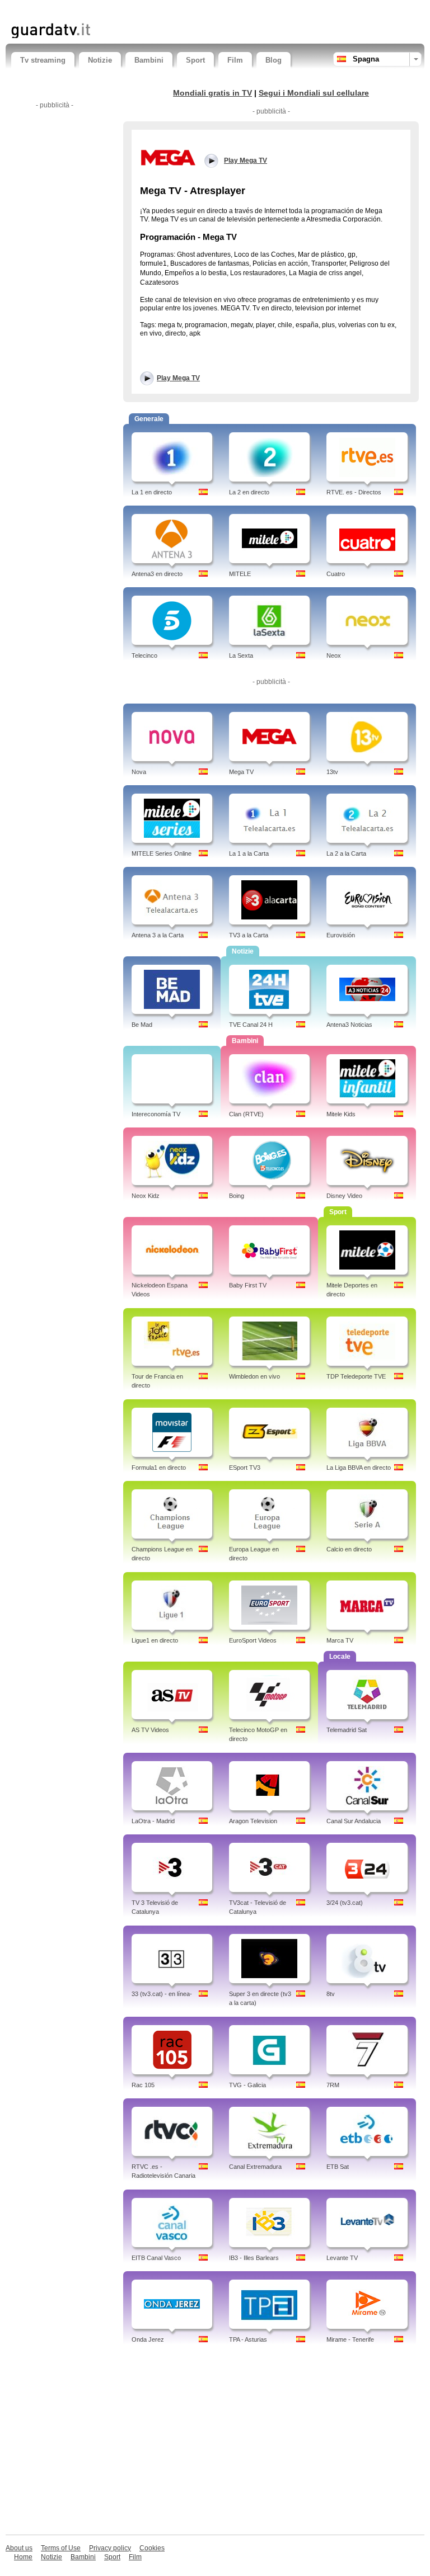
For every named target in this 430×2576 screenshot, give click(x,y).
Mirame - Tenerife (350, 2339)
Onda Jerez (148, 2339)
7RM (333, 2085)
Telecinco (144, 655)
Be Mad (142, 1025)
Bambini (149, 60)
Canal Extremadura (255, 2167)
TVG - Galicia (247, 2085)
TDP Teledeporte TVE (356, 1376)
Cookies (152, 2548)
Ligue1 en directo (155, 1640)
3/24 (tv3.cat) (345, 1903)
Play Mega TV (178, 378)
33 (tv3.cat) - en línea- (162, 1994)
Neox (334, 655)
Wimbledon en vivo (254, 1376)
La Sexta (241, 655)
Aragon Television (253, 1821)
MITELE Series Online (162, 853)
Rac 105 (143, 2085)
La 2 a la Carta (346, 853)
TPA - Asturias (248, 2339)
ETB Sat (338, 2167)
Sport (195, 60)
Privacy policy (110, 2548)
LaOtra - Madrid (153, 1821)
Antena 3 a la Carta (158, 935)
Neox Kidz (146, 1196)
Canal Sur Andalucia (354, 1821)
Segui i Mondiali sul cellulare (314, 93)
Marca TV (340, 1640)
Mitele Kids (341, 1114)
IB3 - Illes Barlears (254, 2258)
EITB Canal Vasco (156, 2258)
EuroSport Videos (253, 1640)
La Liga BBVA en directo (359, 1468)
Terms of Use (61, 2548)
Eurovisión (341, 935)
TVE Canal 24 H (251, 1025)
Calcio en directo (349, 1549)
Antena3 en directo (157, 574)
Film (235, 60)
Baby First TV (248, 1285)
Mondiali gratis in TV (212, 93)
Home (23, 2557)
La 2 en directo (249, 492)
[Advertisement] (142, 10)
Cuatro (336, 574)
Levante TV (342, 2258)
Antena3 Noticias (349, 1025)
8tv (331, 1994)
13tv (332, 772)
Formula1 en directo (159, 1468)
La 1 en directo (152, 492)
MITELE (240, 574)
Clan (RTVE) (246, 1114)
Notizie (100, 60)
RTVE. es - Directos (354, 492)
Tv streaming (43, 60)
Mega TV (241, 772)
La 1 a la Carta (249, 853)
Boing (237, 1196)
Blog (274, 60)
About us (19, 2548)
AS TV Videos (150, 1730)
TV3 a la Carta (249, 935)
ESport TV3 (245, 1468)
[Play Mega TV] (168, 157)
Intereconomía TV (156, 1114)
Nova (139, 772)
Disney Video (344, 1196)
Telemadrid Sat (347, 1730)
